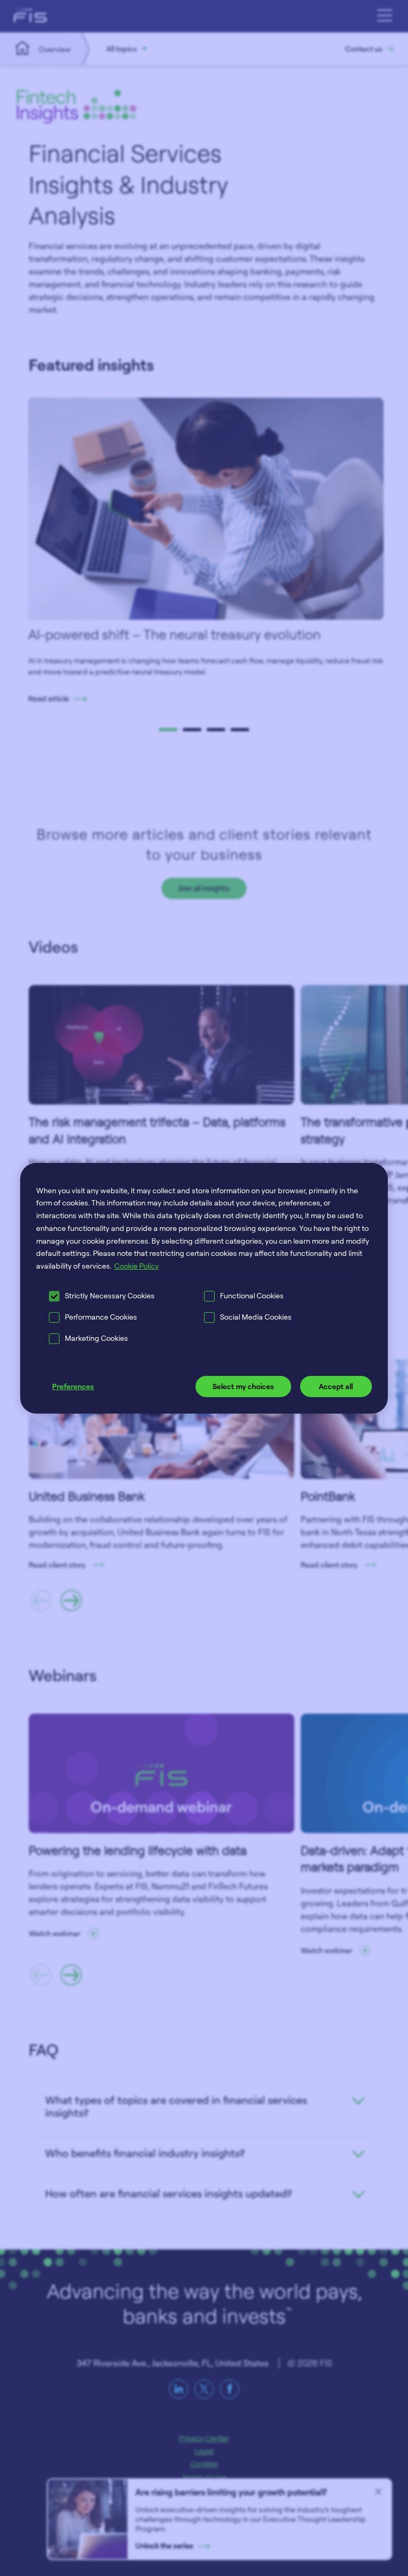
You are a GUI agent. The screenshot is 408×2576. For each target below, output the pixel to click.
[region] (204, 1288)
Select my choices (243, 1386)
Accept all (336, 1386)
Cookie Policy (137, 1266)
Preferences (73, 1386)
